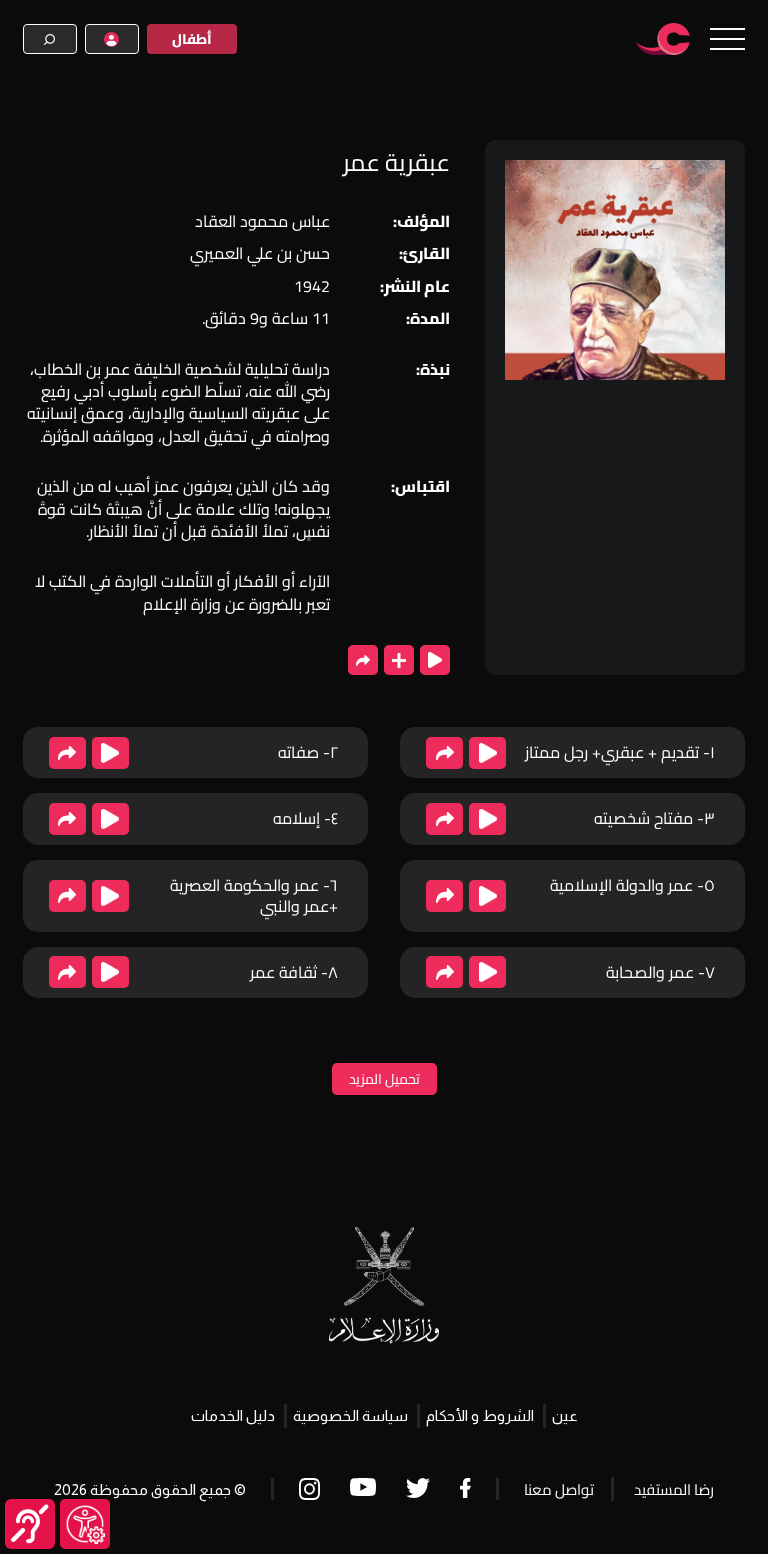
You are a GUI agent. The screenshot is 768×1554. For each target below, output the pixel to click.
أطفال (192, 39)
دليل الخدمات (233, 1415)
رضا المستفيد (674, 1489)
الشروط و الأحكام (480, 1415)
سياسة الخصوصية (350, 1415)
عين (565, 1415)
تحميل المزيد (384, 1079)
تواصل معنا (559, 1489)
